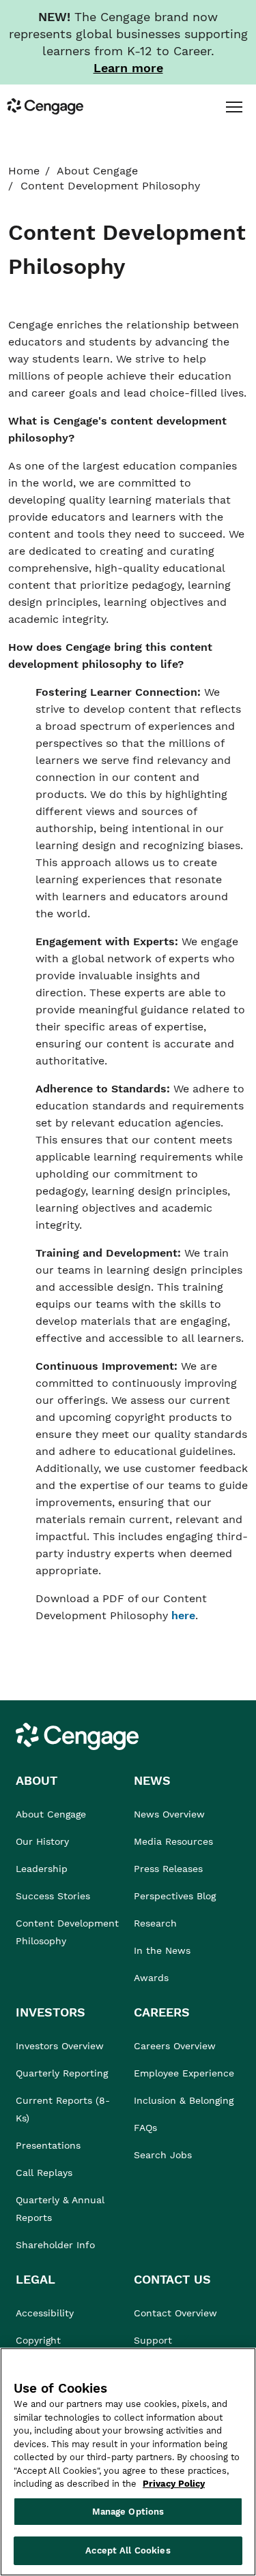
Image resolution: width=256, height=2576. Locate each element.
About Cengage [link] (97, 171)
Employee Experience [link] (184, 2073)
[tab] (234, 106)
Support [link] (155, 2340)
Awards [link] (151, 1978)
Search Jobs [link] (163, 2155)
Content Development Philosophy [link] (67, 1932)
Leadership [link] (42, 1869)
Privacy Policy (174, 2484)
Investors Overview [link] (60, 2046)
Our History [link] (42, 1841)
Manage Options (128, 2512)
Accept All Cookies (128, 2550)
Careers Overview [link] (175, 2046)
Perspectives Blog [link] (175, 1896)
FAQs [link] (145, 2128)
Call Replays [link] (44, 2173)
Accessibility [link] (45, 2313)
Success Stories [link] (53, 1896)
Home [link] (24, 171)
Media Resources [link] (173, 1841)
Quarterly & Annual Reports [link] (60, 2209)
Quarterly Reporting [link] (62, 2073)
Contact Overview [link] (175, 2313)
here (183, 1615)
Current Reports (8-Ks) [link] (63, 2109)
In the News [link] (162, 1950)
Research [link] (155, 1923)
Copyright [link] (38, 2340)
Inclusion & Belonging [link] (184, 2100)
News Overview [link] (169, 1814)
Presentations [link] (48, 2145)
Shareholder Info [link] (55, 2245)
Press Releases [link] (168, 1869)
